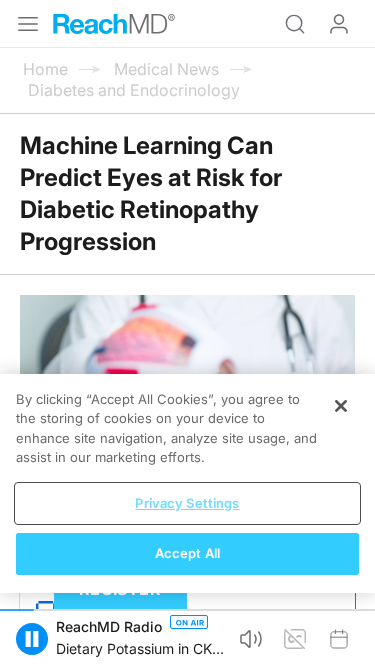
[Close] (341, 406)
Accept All (187, 553)
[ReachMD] (114, 24)
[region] (187, 483)
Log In (339, 24)
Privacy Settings (187, 503)
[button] (251, 639)
